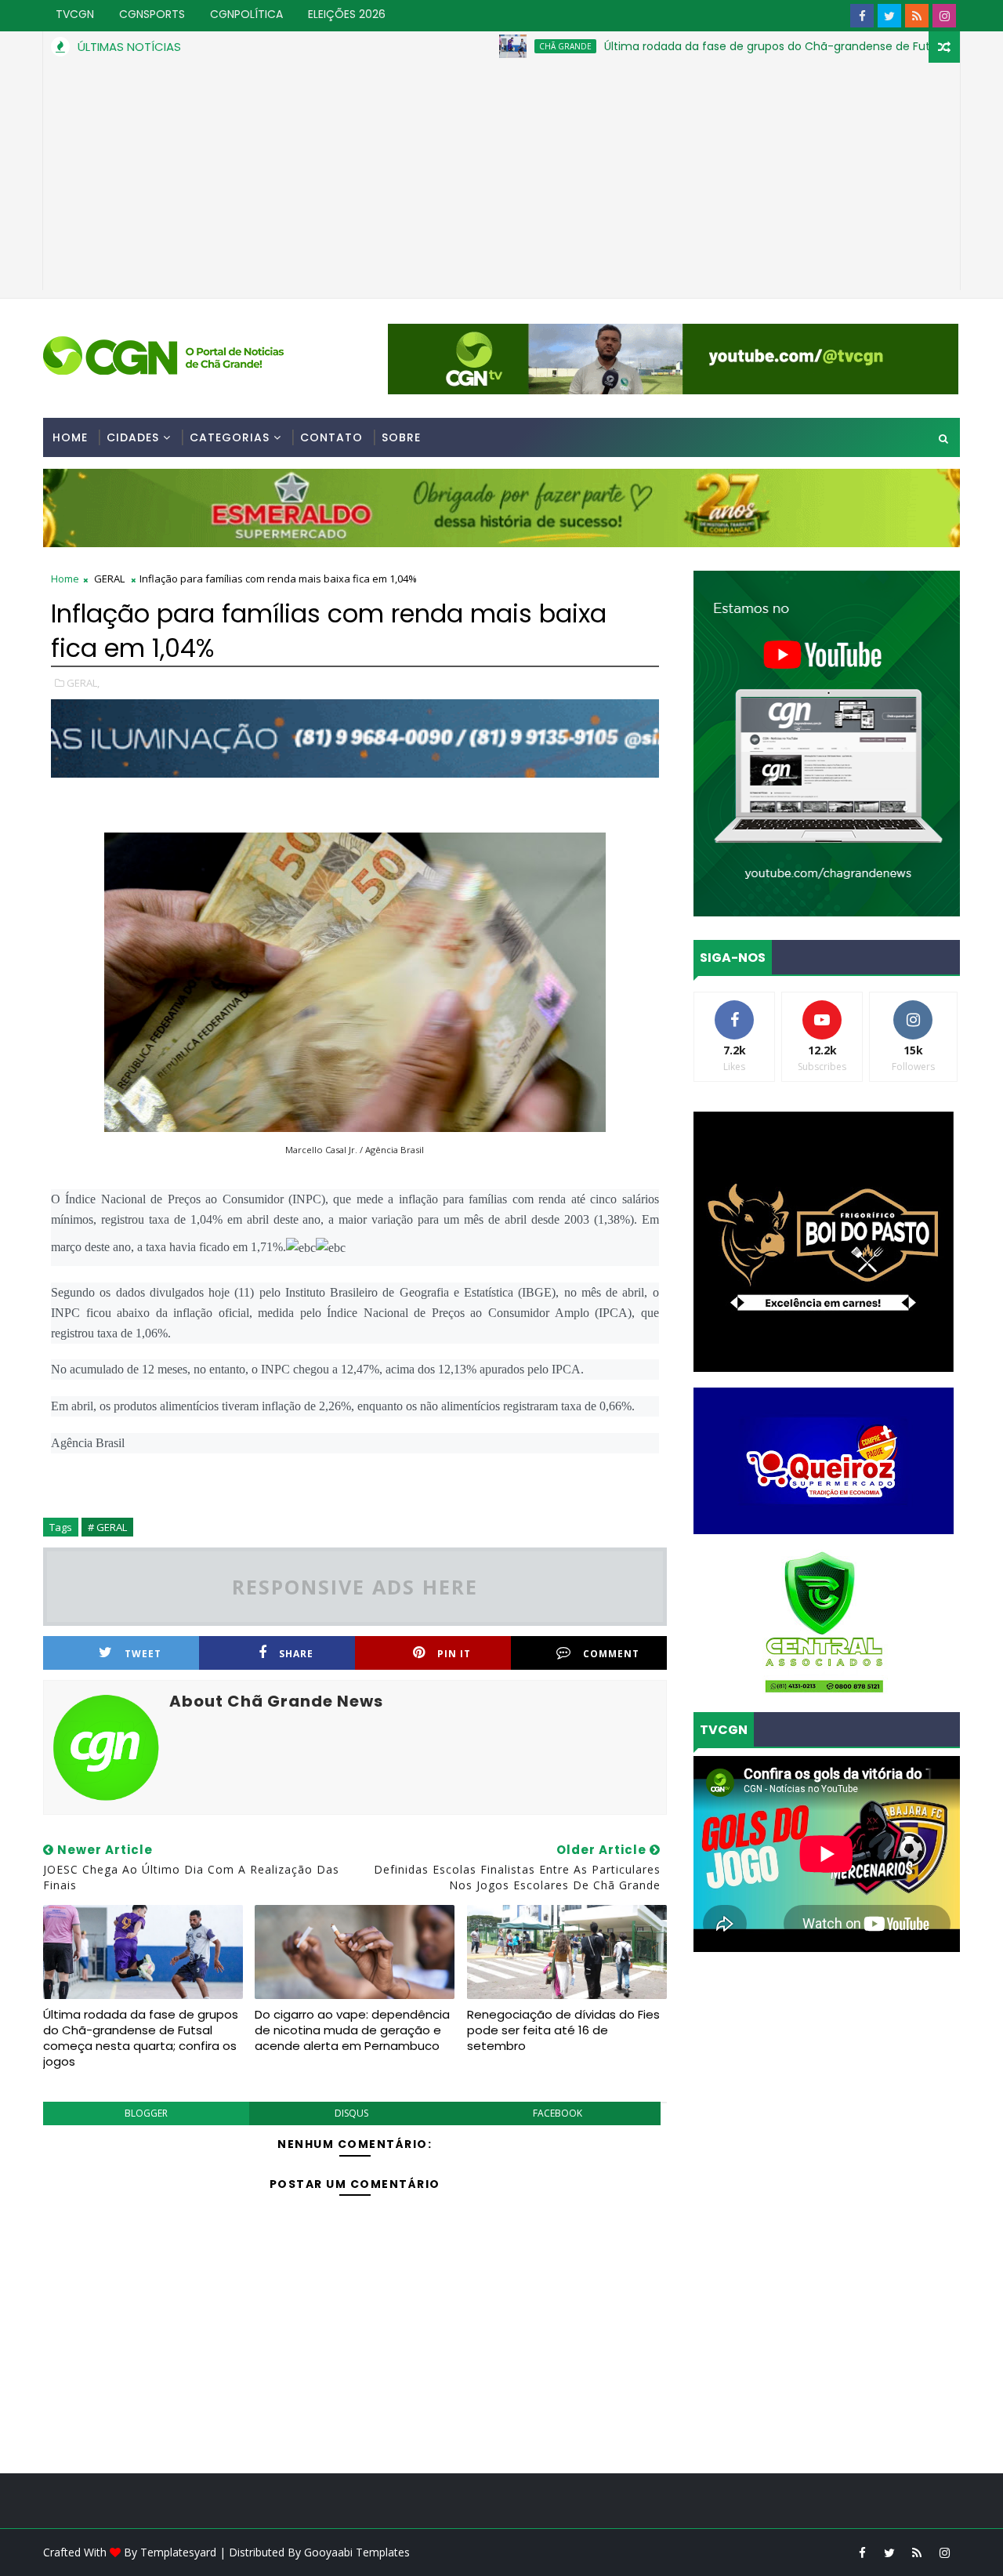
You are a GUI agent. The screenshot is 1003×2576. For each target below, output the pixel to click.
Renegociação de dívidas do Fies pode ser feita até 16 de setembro (563, 2030)
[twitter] (889, 16)
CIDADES (133, 437)
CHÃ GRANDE (489, 46)
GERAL (109, 579)
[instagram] (944, 16)
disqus (351, 2113)
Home (70, 437)
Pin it (454, 1654)
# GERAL (107, 1527)
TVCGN (75, 14)
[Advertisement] (501, 180)
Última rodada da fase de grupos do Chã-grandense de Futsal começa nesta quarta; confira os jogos (141, 2038)
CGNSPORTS (152, 14)
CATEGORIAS (230, 437)
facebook (558, 2113)
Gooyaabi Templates (357, 2552)
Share (296, 1654)
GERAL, (83, 683)
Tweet (143, 1654)
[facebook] (862, 16)
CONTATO (331, 437)
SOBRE (401, 437)
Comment (611, 1654)
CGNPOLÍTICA (246, 14)
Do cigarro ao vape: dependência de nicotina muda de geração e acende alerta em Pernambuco (352, 2030)
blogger (146, 2113)
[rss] (917, 16)
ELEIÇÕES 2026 (347, 14)
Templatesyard (178, 2552)
